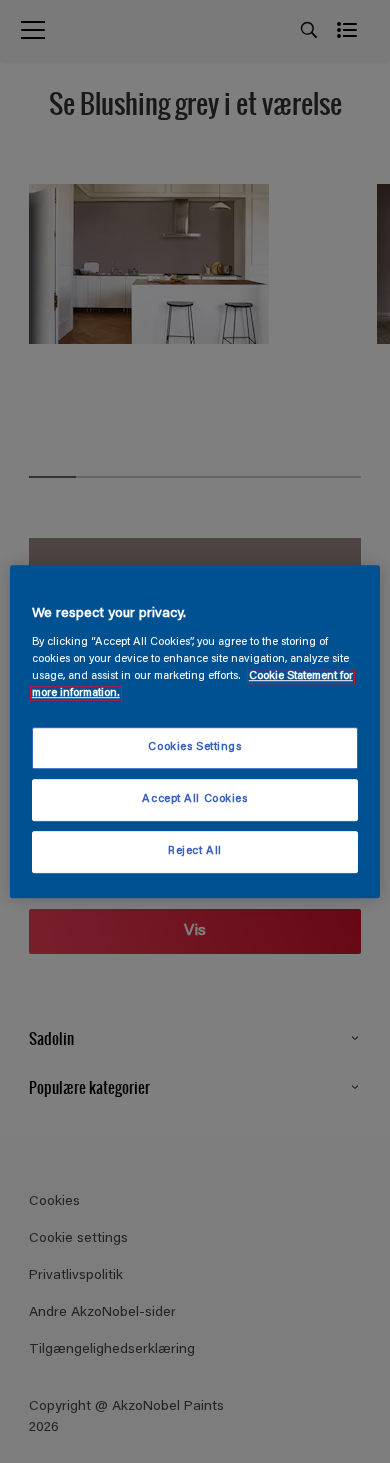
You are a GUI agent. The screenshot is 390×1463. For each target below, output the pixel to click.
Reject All (195, 851)
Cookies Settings (194, 748)
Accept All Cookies (194, 799)
